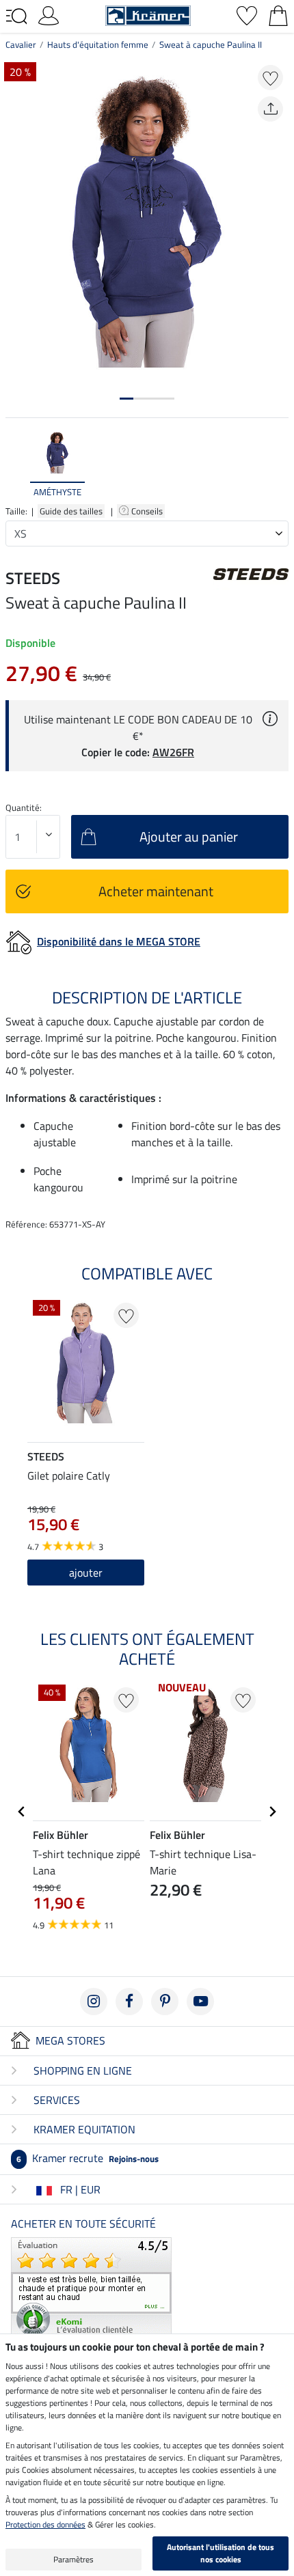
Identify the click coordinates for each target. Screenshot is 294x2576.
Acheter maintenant (156, 891)
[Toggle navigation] (16, 16)
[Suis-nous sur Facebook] (129, 2002)
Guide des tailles (71, 511)
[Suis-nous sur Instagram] (94, 2002)
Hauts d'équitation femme (98, 44)
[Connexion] (49, 14)
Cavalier (21, 44)
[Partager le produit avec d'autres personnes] (270, 109)
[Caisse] (278, 14)
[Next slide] (278, 464)
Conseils (148, 511)
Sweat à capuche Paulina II (211, 44)
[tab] (126, 399)
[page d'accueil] (148, 14)
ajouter (86, 1573)
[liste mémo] (247, 14)
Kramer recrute (88, 2158)
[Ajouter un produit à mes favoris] (270, 78)
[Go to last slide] (22, 1812)
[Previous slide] (16, 464)
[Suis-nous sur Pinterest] (165, 2002)
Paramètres (73, 2559)
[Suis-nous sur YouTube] (200, 2002)
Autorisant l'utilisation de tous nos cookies (220, 2553)
